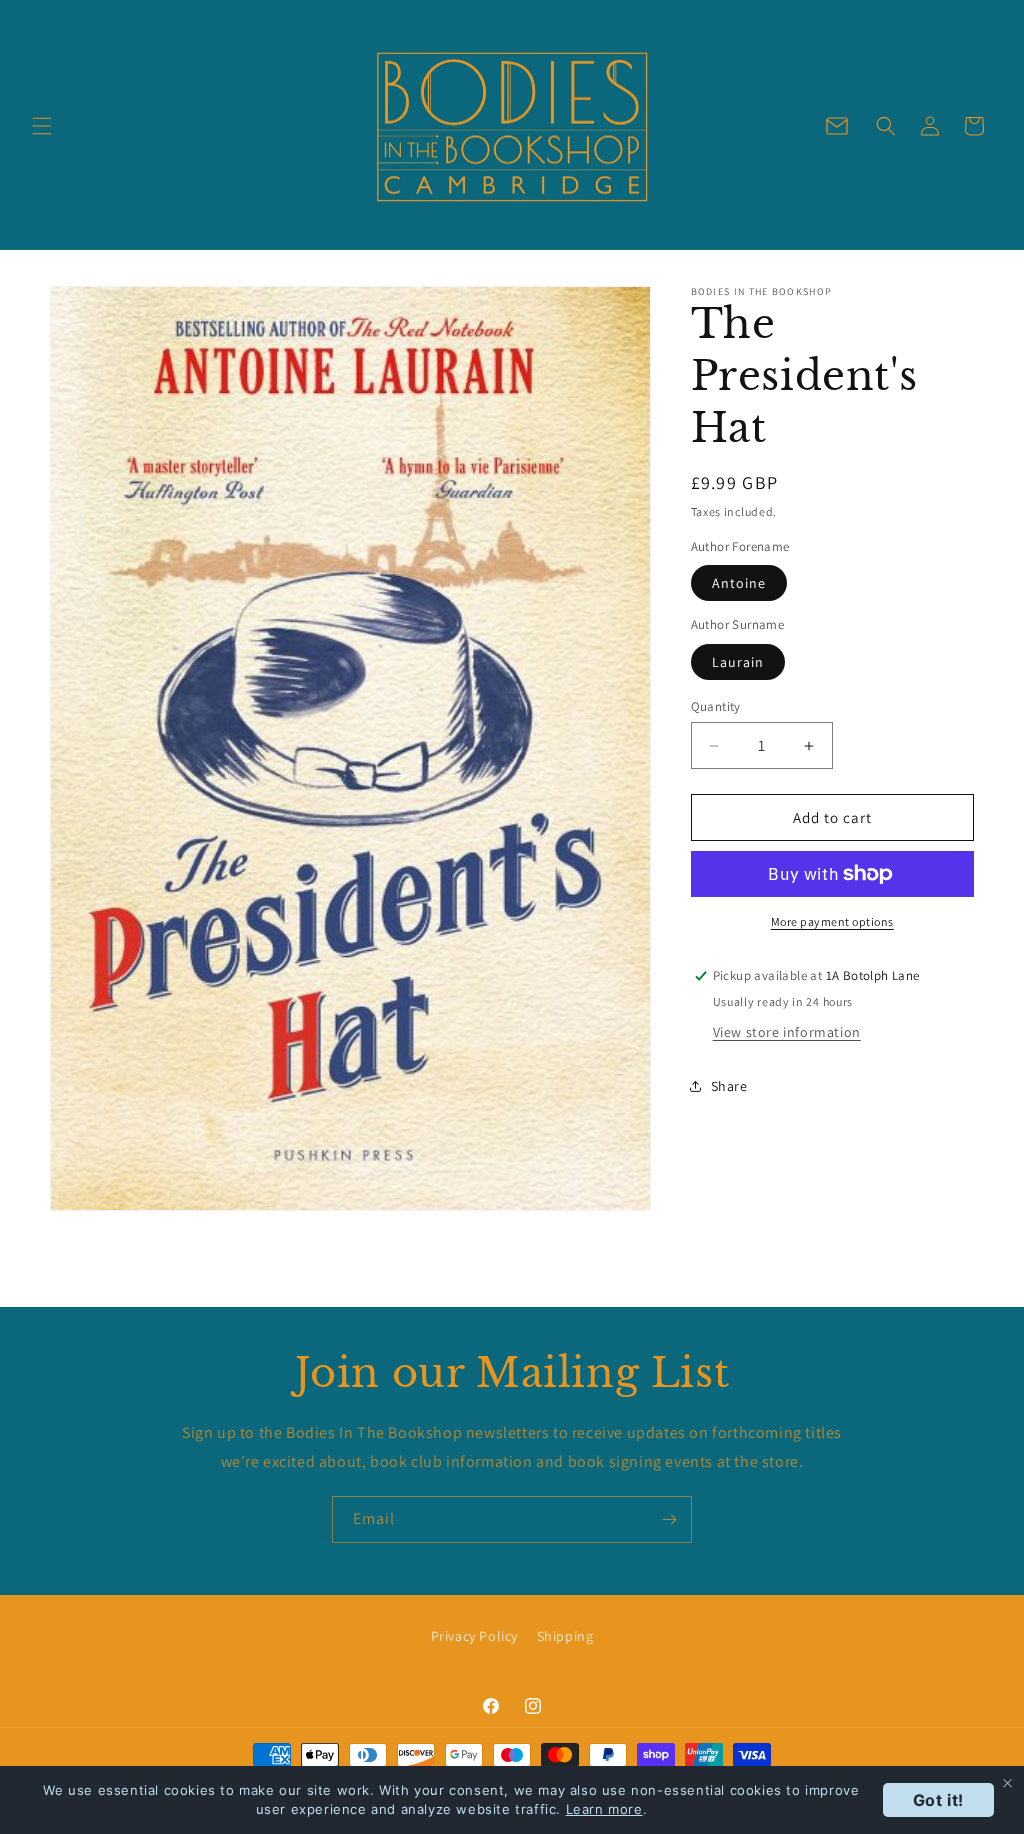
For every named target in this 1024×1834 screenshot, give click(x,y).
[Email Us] (837, 126)
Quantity (716, 706)
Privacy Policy (474, 1636)
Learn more (604, 1809)
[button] (42, 126)
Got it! (938, 1800)
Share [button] (729, 1086)
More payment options (832, 921)
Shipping (565, 1636)
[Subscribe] (669, 1519)
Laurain (738, 662)
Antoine (739, 583)
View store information (787, 1032)
